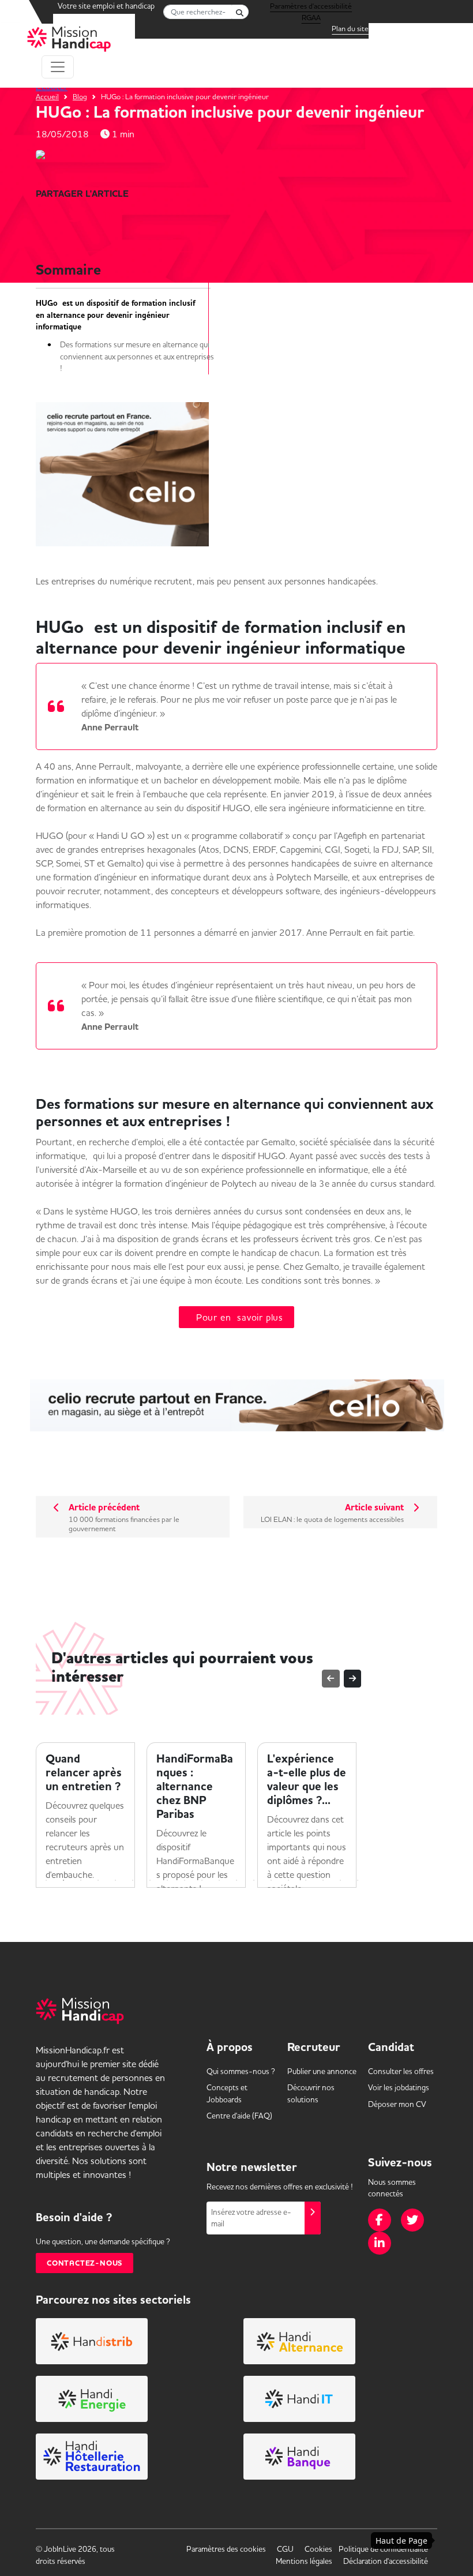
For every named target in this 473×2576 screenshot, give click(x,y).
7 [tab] (150, 1880)
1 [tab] (46, 1880)
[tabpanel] (85, 1815)
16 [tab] (306, 1880)
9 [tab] (185, 1880)
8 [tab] (167, 1880)
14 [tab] (271, 1880)
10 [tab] (202, 1880)
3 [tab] (81, 1880)
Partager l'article (82, 194)
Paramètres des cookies (226, 2549)
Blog (80, 96)
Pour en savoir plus (236, 1317)
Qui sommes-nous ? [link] (241, 2071)
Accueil (47, 96)
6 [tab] (133, 1880)
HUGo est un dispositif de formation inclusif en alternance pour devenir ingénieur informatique (116, 315)
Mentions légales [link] (304, 2561)
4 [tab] (98, 1880)
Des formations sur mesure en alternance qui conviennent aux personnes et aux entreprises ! (137, 356)
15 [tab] (288, 1880)
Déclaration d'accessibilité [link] (386, 2561)
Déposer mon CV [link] (397, 2104)
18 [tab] (340, 1880)
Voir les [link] (399, 2087)
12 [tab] (236, 1880)
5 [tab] (115, 1880)
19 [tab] (358, 1880)
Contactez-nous (85, 2263)
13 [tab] (254, 1880)
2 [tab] (63, 1880)
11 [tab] (219, 1880)
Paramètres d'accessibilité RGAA (311, 8)
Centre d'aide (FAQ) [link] (239, 2116)
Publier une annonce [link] (322, 2071)
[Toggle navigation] (58, 67)
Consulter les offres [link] (401, 2071)
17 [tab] (323, 1880)
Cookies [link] (318, 2549)
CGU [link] (285, 2549)
